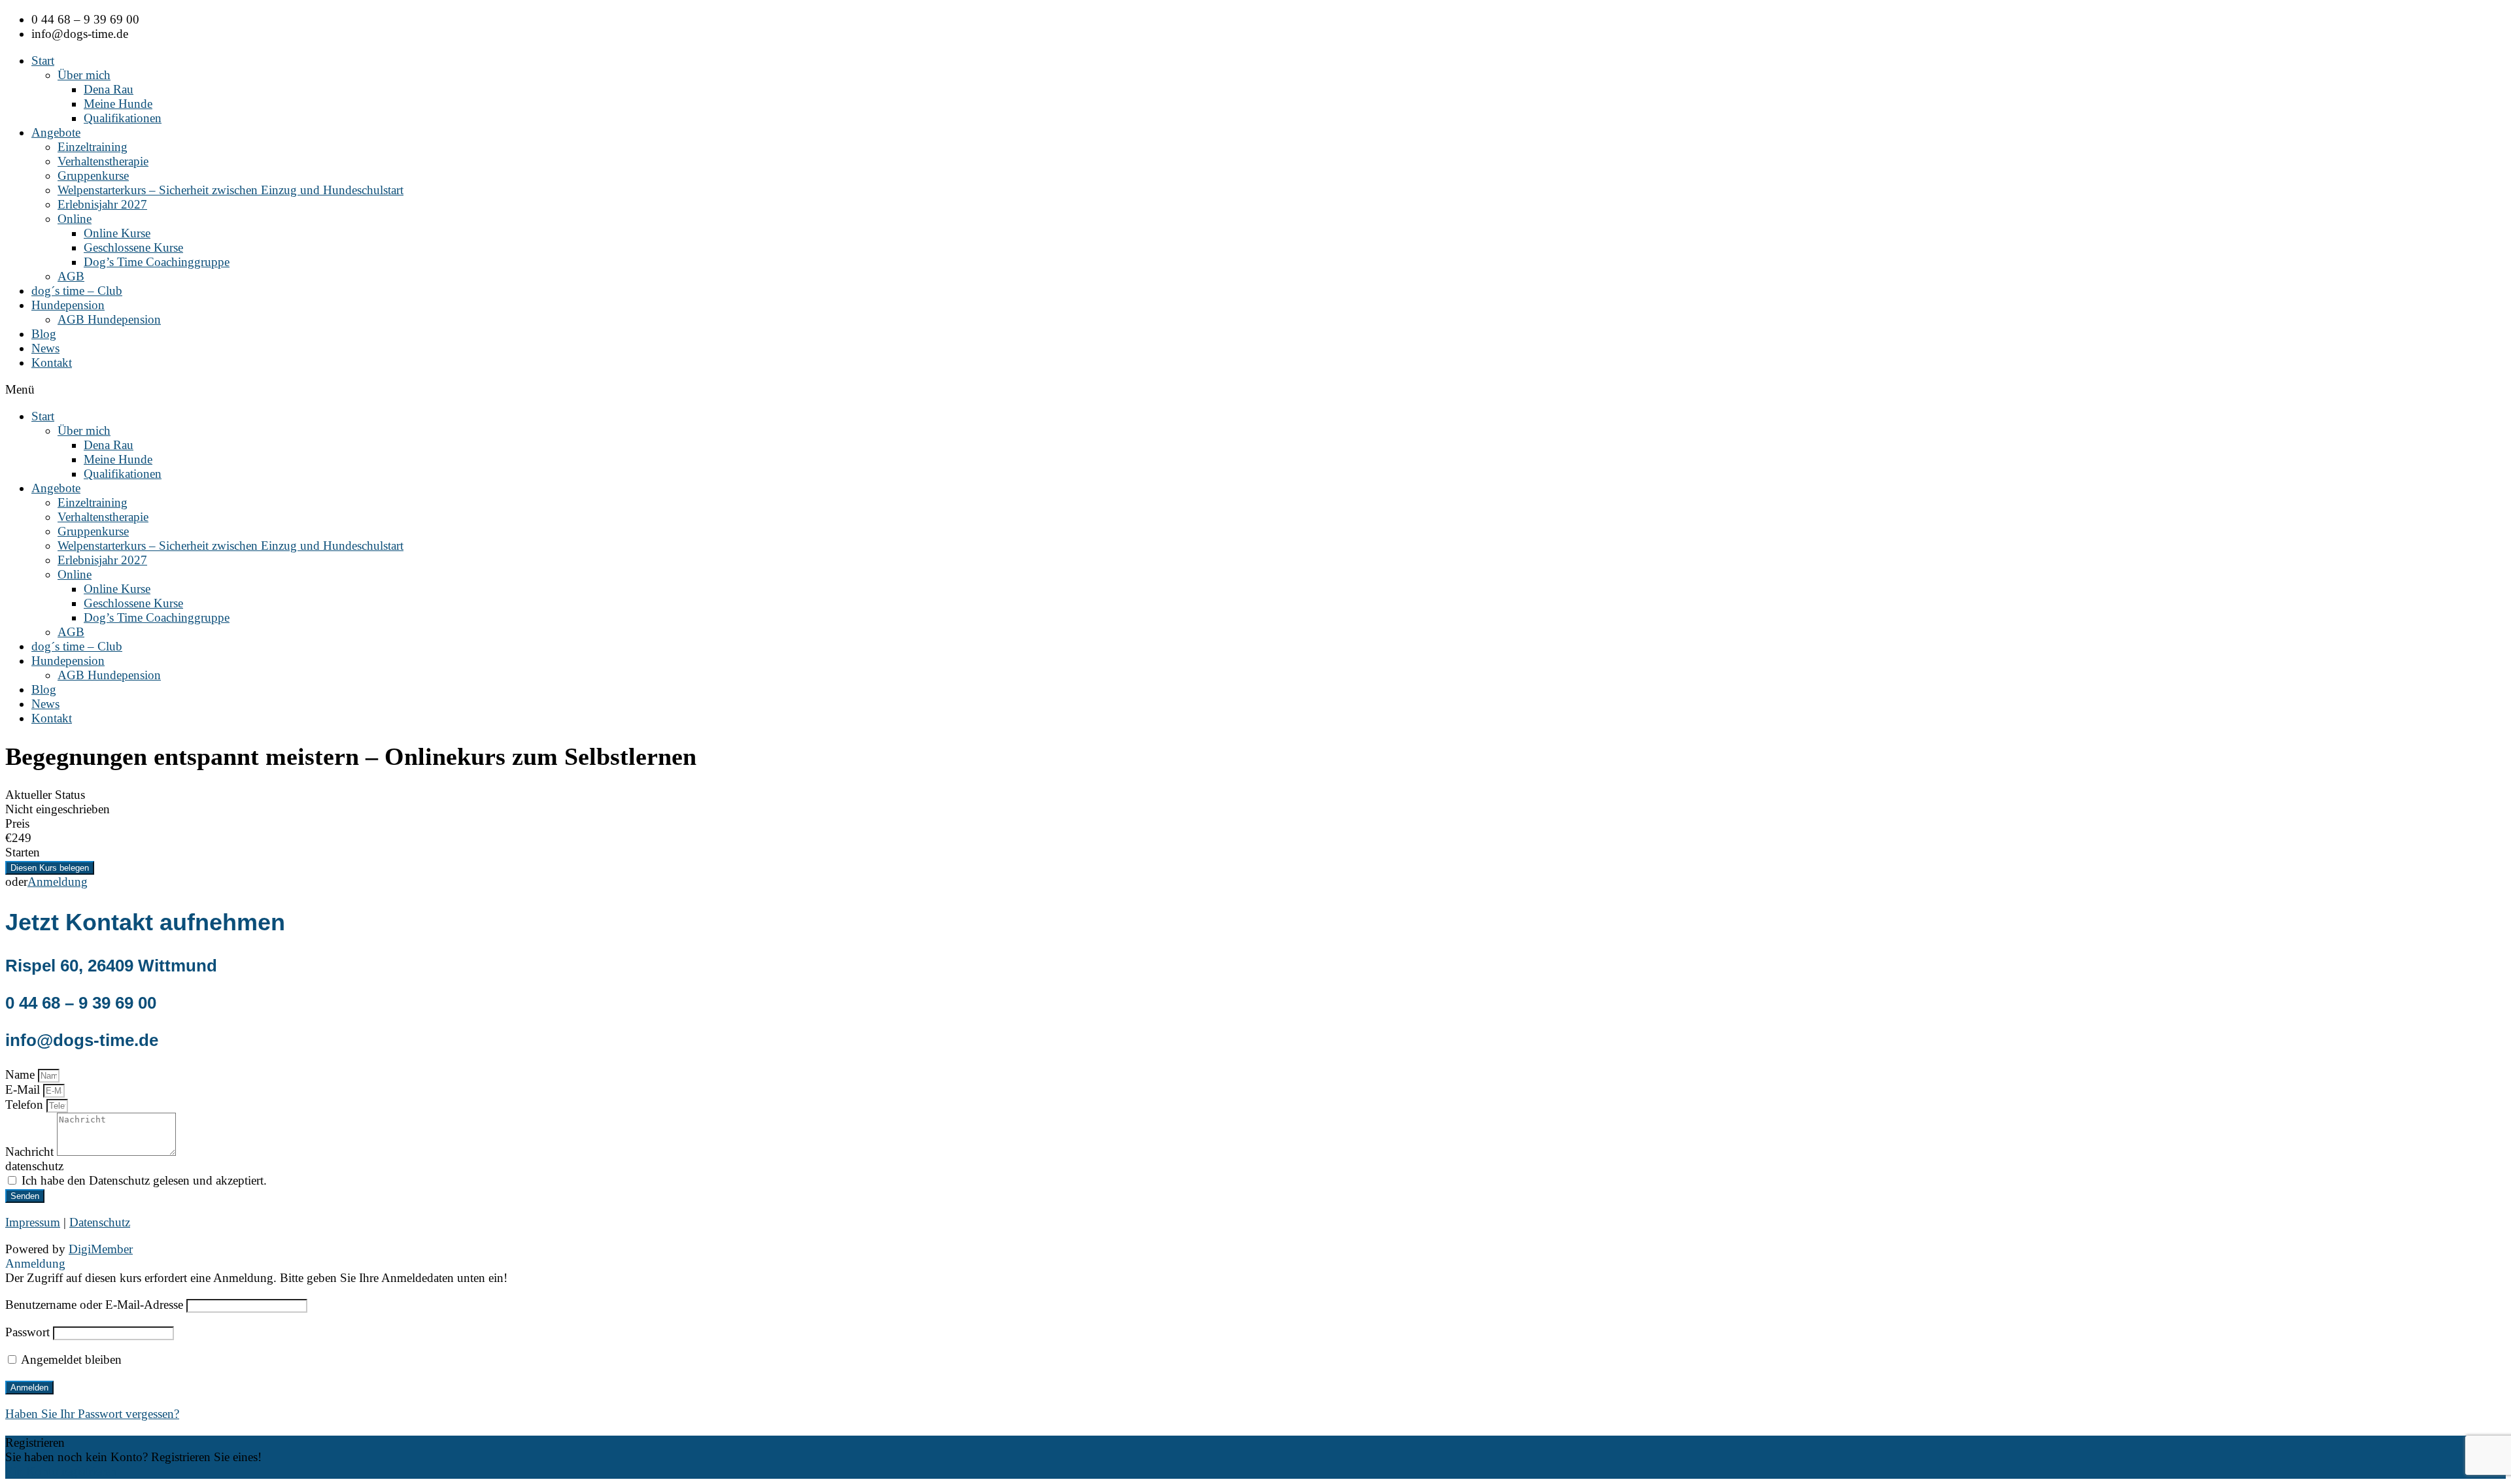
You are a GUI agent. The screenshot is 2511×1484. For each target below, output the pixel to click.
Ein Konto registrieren (61, 1471)
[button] (1255, 390)
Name (22, 1074)
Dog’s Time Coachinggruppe (157, 262)
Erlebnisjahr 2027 (102, 204)
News (45, 348)
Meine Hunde (118, 104)
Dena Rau (109, 89)
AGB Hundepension (109, 319)
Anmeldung (58, 882)
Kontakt (52, 363)
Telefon (26, 1105)
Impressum (33, 1222)
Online (75, 219)
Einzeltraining (93, 147)
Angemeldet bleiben (70, 1359)
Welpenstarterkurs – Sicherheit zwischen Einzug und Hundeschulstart (231, 190)
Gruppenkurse (93, 176)
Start (43, 60)
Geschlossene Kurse (133, 247)
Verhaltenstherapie (103, 161)
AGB (71, 276)
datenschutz (34, 1166)
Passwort (27, 1332)
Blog (44, 334)
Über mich (84, 75)
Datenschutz (100, 1222)
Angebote (56, 132)
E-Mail (24, 1089)
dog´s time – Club (77, 291)
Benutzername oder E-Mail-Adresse (94, 1305)
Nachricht (31, 1152)
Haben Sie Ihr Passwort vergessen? (92, 1414)
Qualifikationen (123, 118)
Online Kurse (117, 233)
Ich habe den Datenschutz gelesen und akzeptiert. (144, 1180)
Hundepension (68, 305)
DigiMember (101, 1249)
